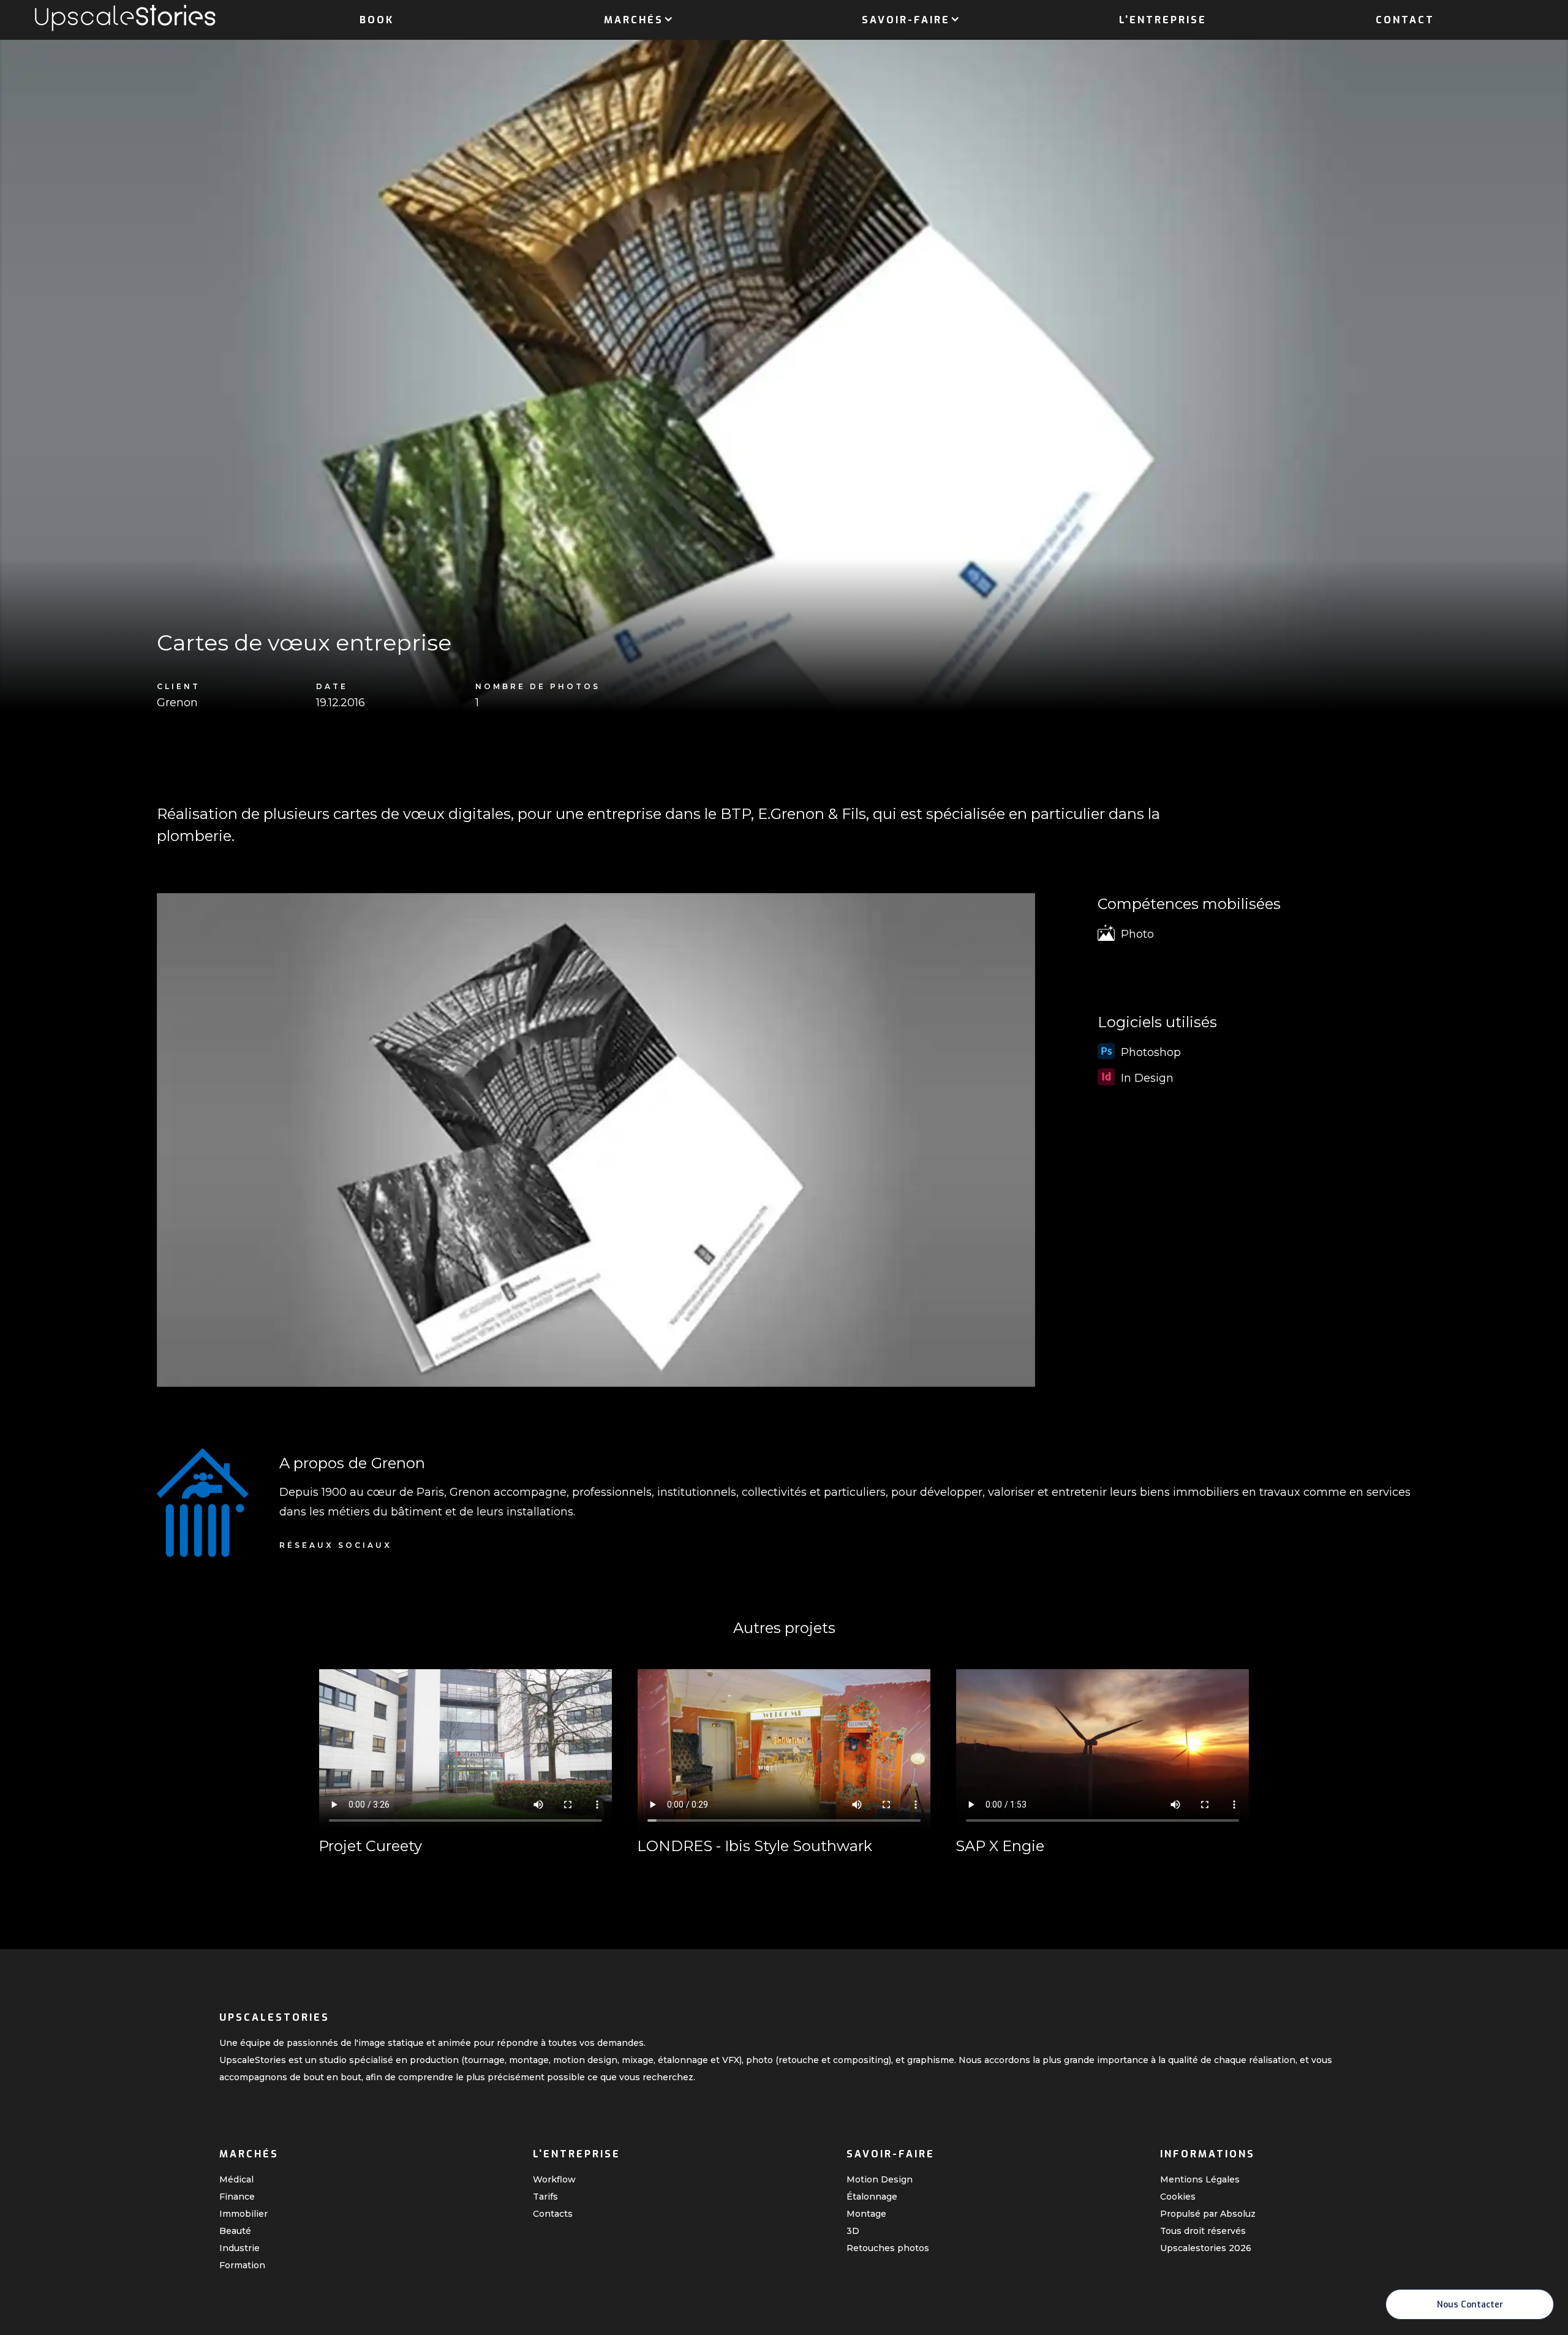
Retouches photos (888, 2248)
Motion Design (880, 2179)
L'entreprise (1163, 20)
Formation (242, 2265)
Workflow (554, 2179)
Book (377, 20)
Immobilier (243, 2214)
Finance (237, 2197)
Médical (236, 2179)
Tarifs (545, 2197)
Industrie (239, 2248)
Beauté (235, 2231)
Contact (1405, 20)
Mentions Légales (1200, 2179)
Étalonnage (872, 2197)
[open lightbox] (596, 1140)
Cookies (1178, 2197)
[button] (634, 18)
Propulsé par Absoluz (1208, 2214)
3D (853, 2231)
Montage (866, 2214)
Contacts (553, 2214)
